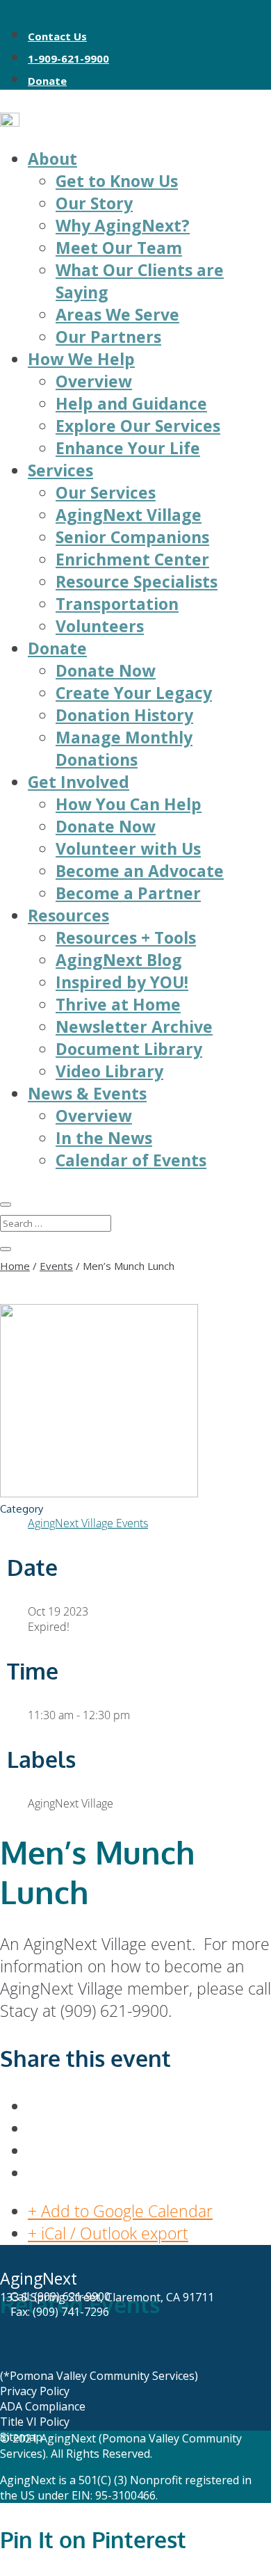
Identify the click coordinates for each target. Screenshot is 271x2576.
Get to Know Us (117, 181)
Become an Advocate (140, 871)
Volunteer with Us (128, 848)
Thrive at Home (118, 1004)
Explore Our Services (138, 426)
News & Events (87, 1093)
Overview (94, 381)
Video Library (109, 1071)
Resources (68, 915)
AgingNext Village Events (88, 1523)
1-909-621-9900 (68, 58)
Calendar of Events (131, 1160)
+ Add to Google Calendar (120, 2211)
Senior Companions (132, 537)
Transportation (117, 604)
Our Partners (108, 337)
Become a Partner (128, 893)
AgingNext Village (129, 515)
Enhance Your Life (128, 448)
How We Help (81, 359)
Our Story (94, 203)
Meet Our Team (119, 248)
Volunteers (100, 626)
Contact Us (57, 36)
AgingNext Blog (119, 960)
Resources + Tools (126, 937)
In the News (104, 1138)
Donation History (124, 715)
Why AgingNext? (123, 225)
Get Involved (79, 782)
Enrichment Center (132, 559)
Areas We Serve (117, 314)
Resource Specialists (137, 581)
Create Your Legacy (134, 693)
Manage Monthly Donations (124, 748)
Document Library (129, 1049)
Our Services (106, 492)
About (52, 159)
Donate (47, 81)
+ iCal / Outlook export (108, 2233)
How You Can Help (129, 804)
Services (60, 470)
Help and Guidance (131, 403)
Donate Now (106, 670)
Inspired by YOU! (122, 982)
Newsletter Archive (134, 1027)
